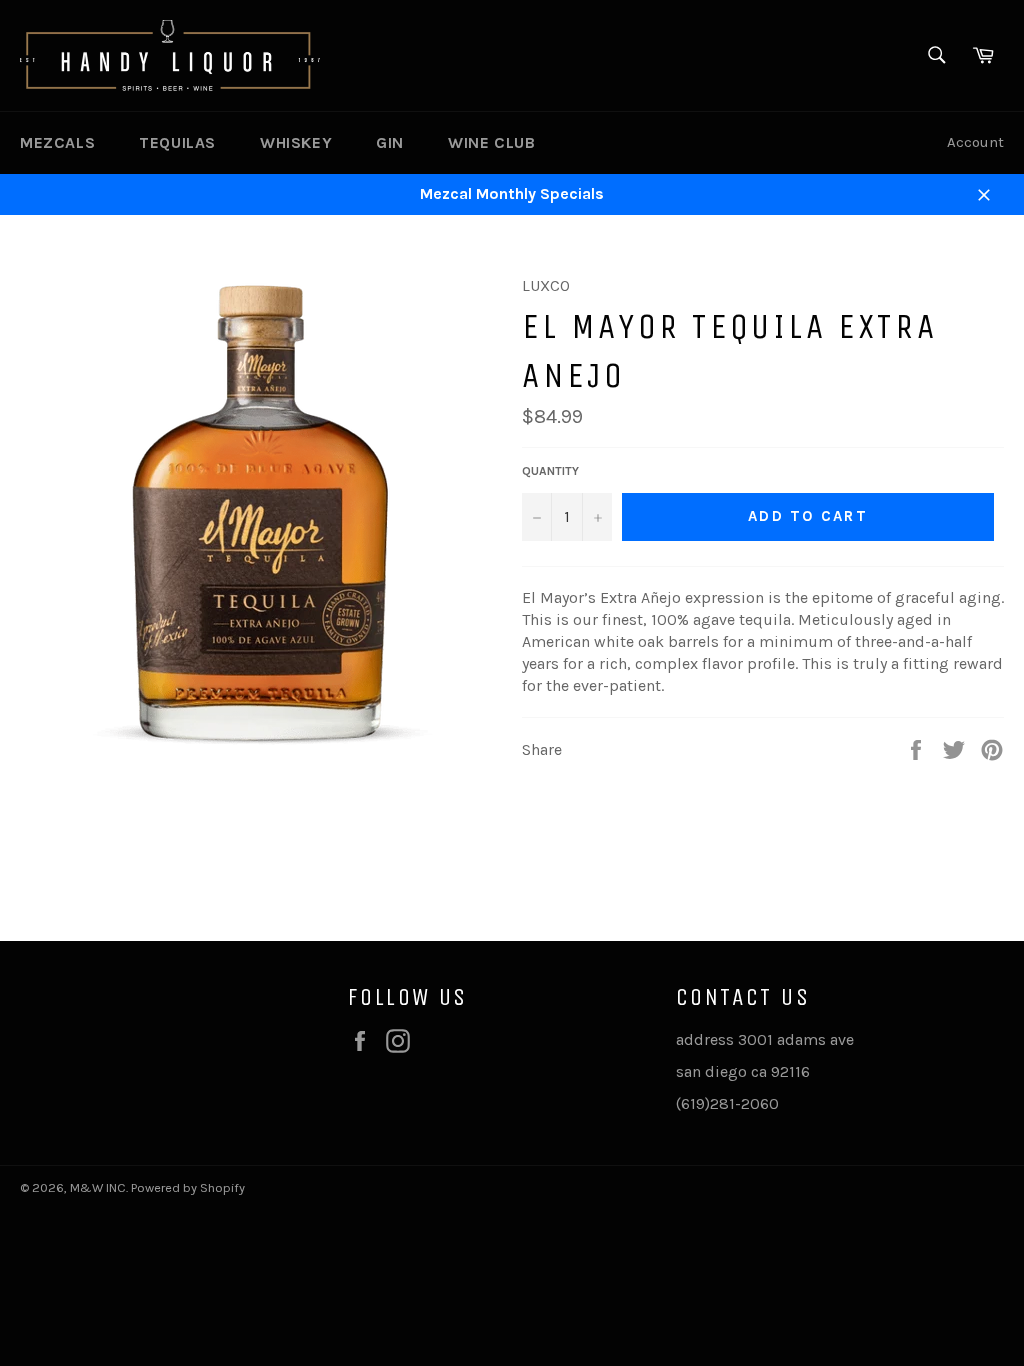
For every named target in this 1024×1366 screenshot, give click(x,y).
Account (975, 142)
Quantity (550, 471)
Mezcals (57, 142)
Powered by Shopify (188, 1187)
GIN (390, 142)
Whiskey (296, 142)
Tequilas (177, 142)
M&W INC (98, 1187)
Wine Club (491, 142)
